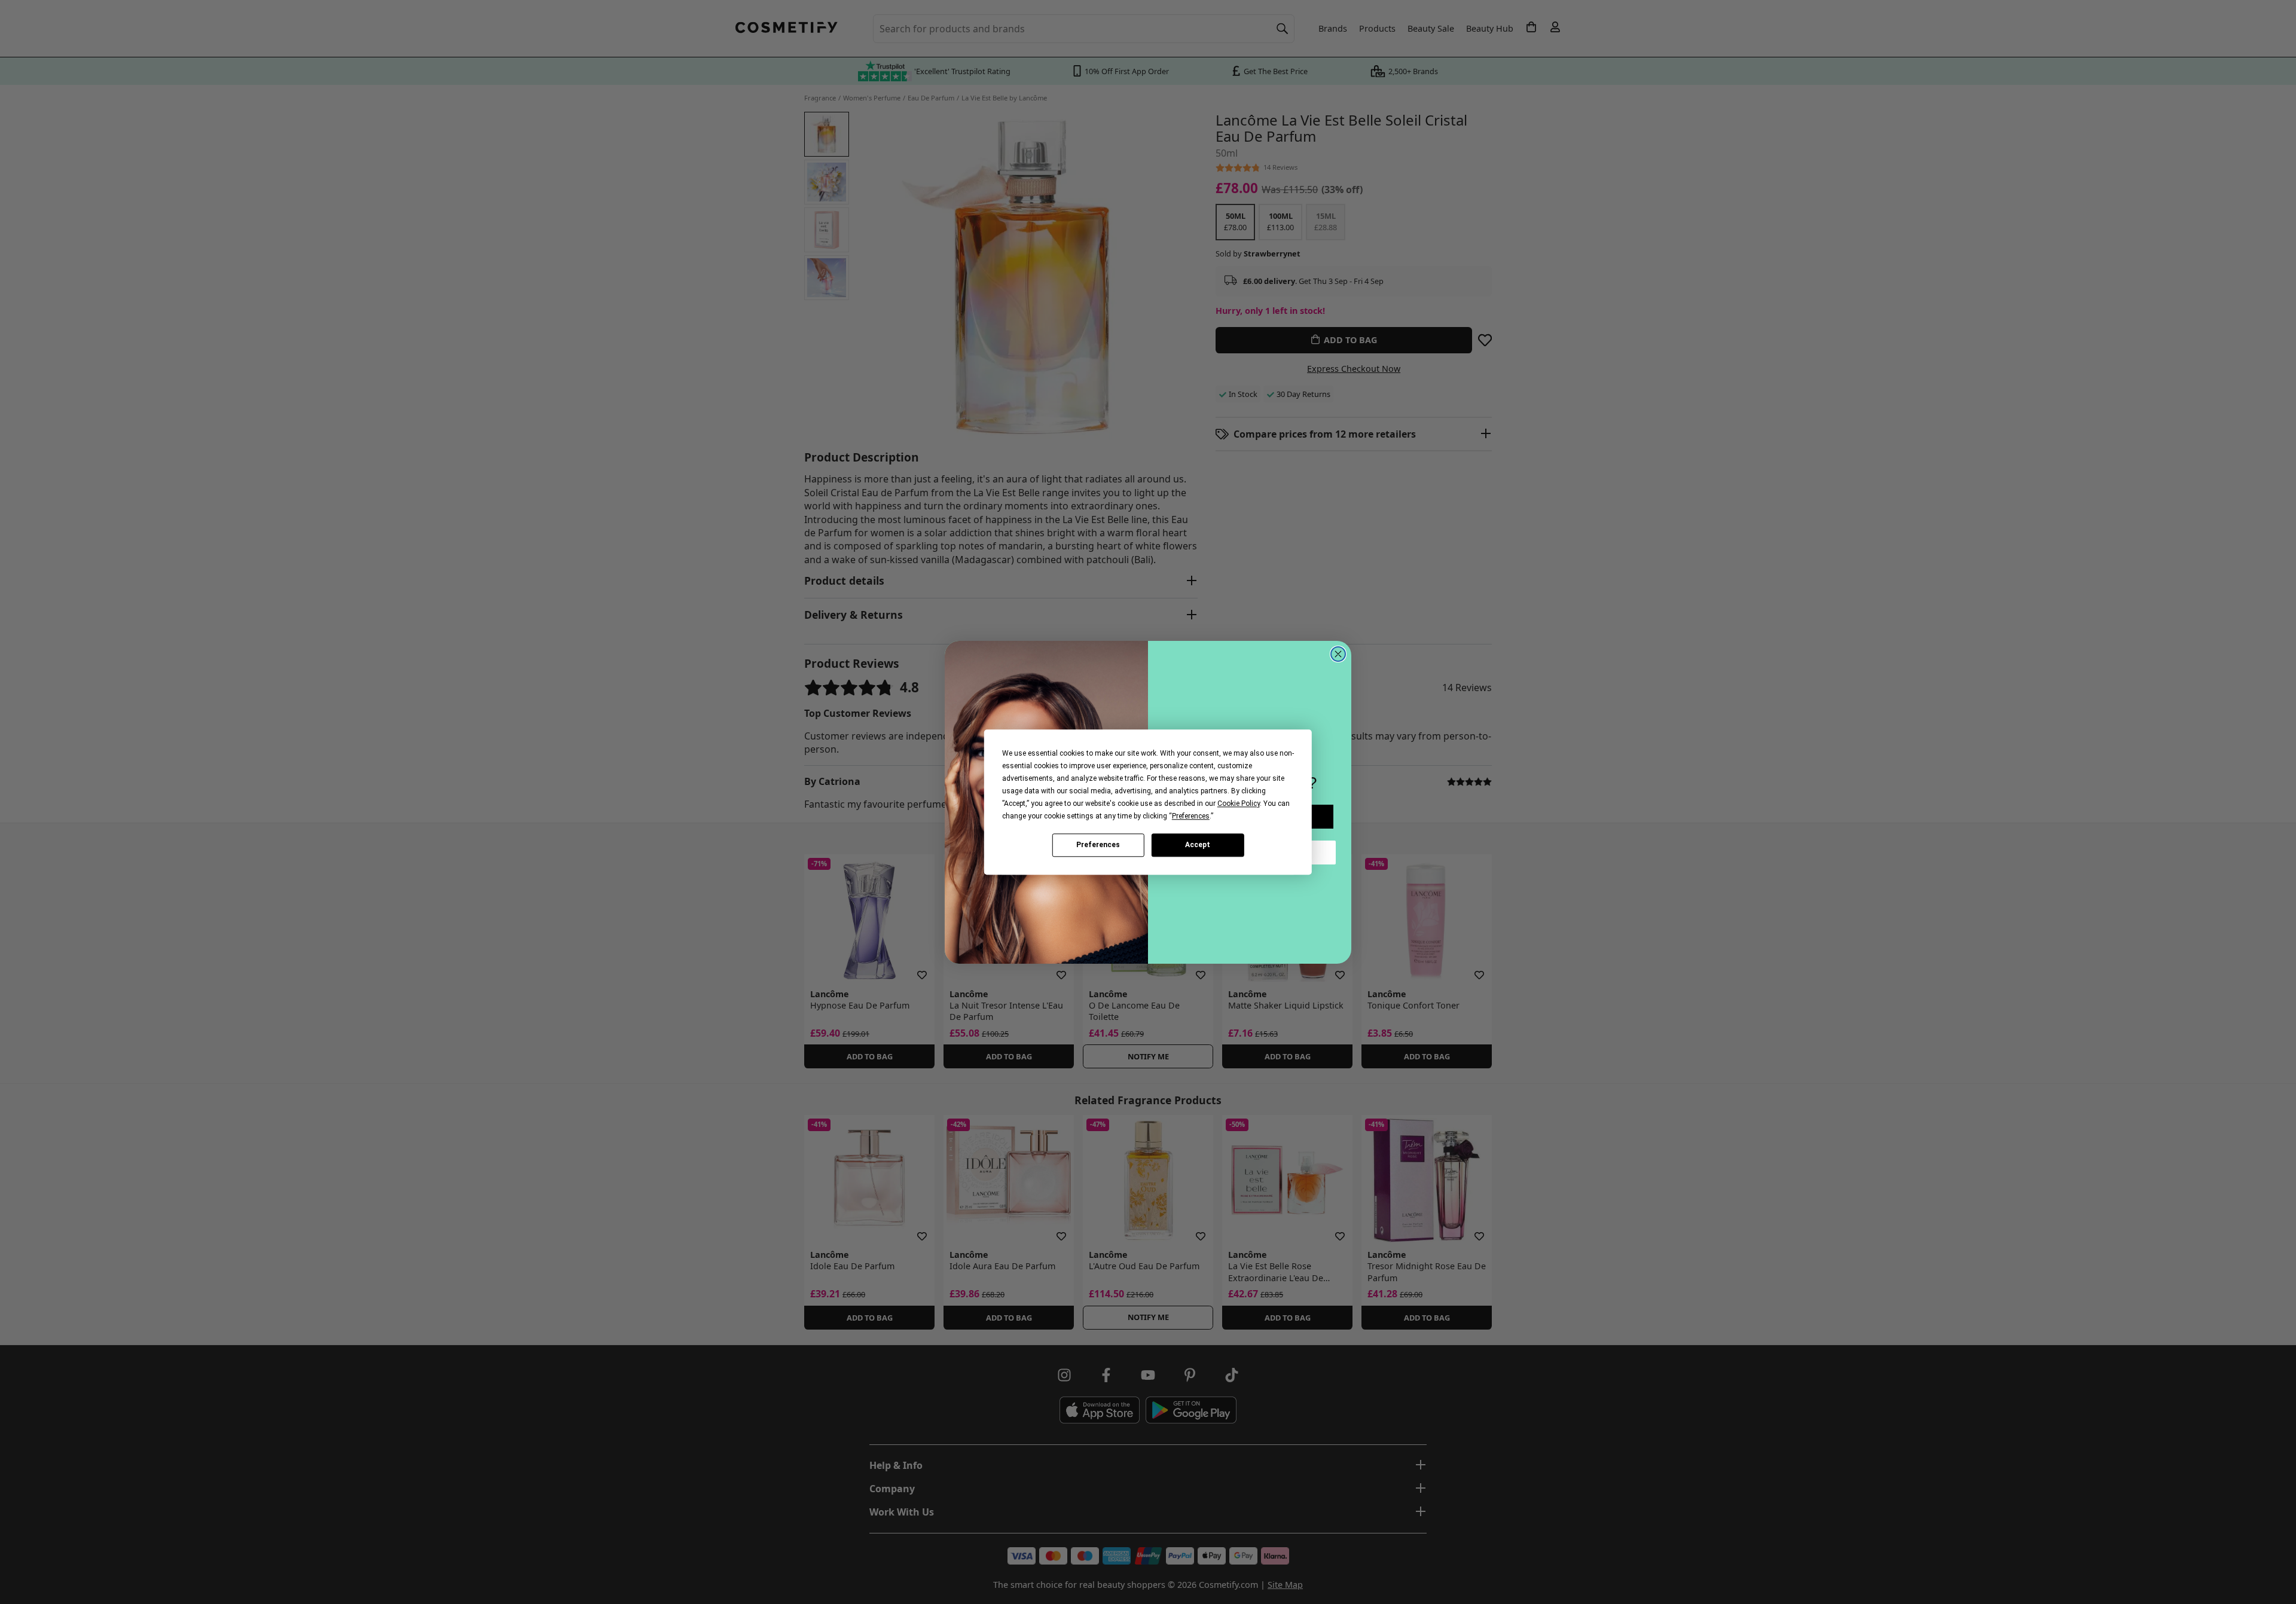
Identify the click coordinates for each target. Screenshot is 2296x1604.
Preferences (1098, 845)
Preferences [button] (1191, 816)
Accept (1198, 845)
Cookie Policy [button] (1239, 803)
